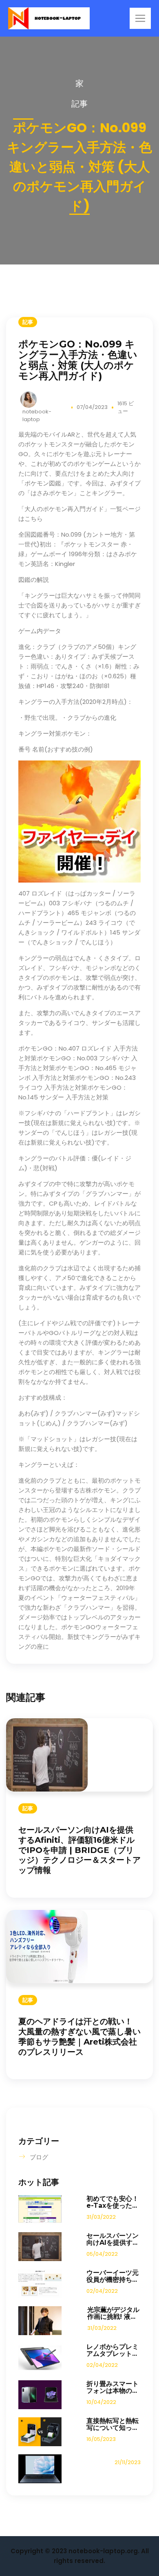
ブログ (39, 2157)
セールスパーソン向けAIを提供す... (113, 2239)
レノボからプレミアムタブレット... (113, 2350)
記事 (79, 104)
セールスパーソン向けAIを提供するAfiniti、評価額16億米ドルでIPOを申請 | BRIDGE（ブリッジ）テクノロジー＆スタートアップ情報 (79, 1850)
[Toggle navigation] (140, 18)
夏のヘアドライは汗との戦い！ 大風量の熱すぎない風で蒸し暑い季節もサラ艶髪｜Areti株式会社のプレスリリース (79, 2036)
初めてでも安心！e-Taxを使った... (113, 2202)
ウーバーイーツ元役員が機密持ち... (113, 2276)
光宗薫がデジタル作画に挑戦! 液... (113, 2313)
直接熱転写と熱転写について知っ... (113, 2424)
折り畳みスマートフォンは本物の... (113, 2387)
